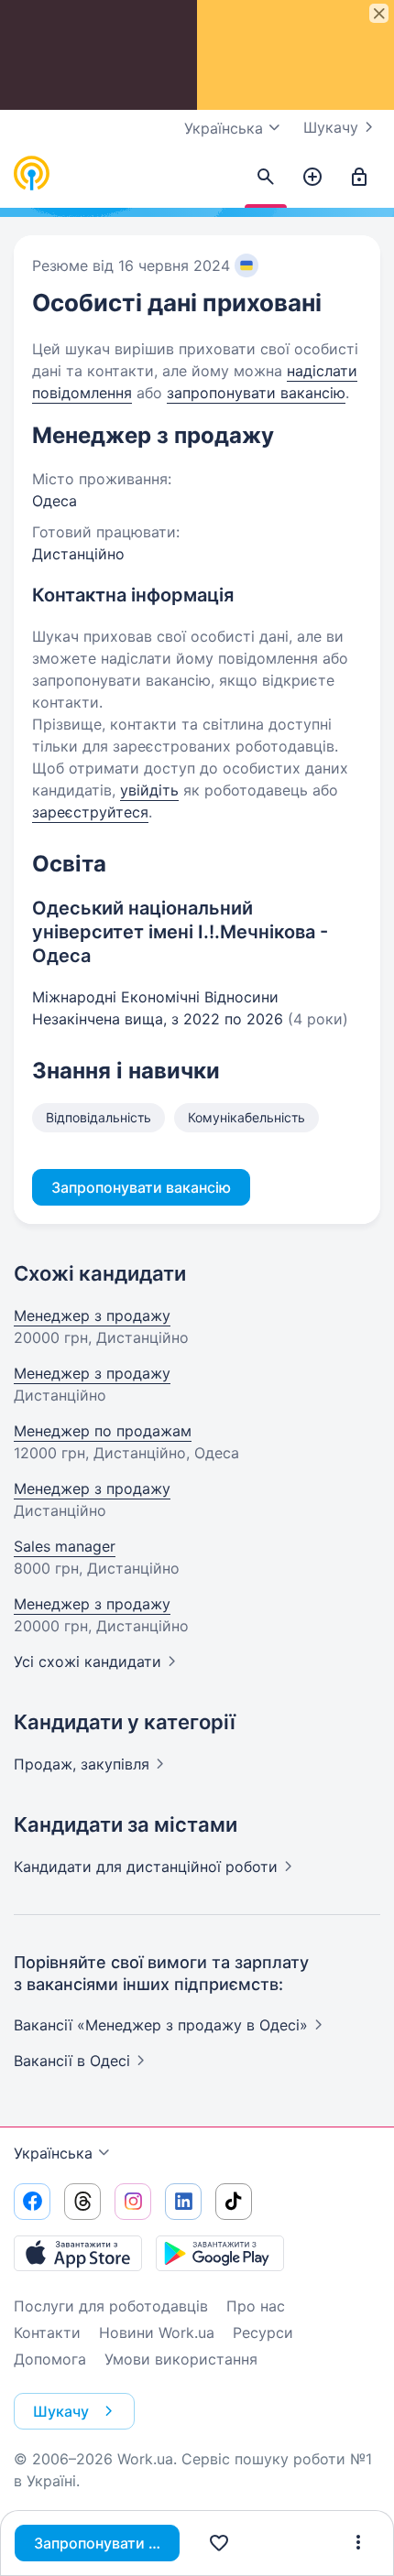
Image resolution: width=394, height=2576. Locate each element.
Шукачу (331, 127)
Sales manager (65, 1546)
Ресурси (263, 2332)
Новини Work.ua (157, 2332)
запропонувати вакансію (256, 393)
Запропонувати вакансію (107, 2543)
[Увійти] (359, 178)
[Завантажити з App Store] (78, 2253)
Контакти (47, 2332)
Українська (53, 2153)
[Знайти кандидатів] (266, 178)
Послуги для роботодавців (111, 2306)
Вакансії (72, 2061)
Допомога (50, 2359)
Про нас (256, 2306)
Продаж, (82, 1764)
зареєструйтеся (90, 812)
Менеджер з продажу (92, 1315)
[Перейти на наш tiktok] (234, 2202)
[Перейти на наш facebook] (32, 2202)
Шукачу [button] (61, 2411)
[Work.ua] (32, 174)
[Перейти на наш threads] (82, 2202)
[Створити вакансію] (312, 178)
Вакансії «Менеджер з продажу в (161, 2025)
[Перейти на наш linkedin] (183, 2202)
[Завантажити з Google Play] (220, 2253)
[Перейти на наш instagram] (133, 2202)
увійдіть (149, 790)
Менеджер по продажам (103, 1431)
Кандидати (146, 1867)
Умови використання (181, 2359)
